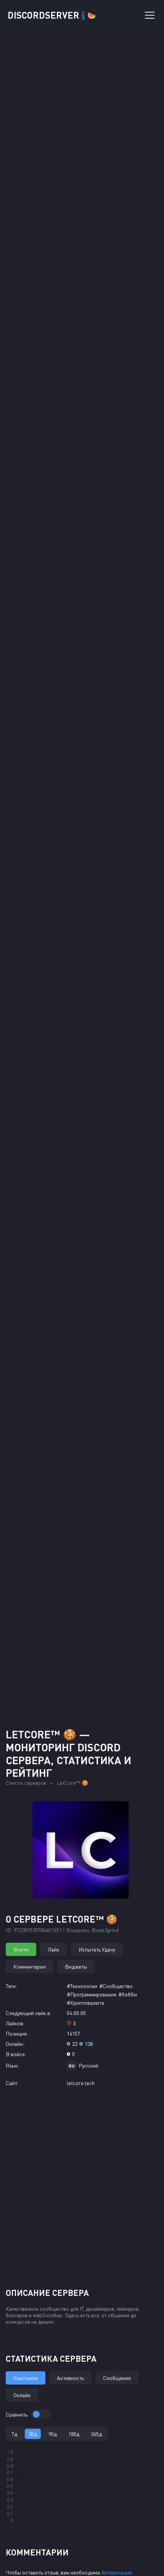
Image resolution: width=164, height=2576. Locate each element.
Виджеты (76, 1967)
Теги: (11, 1986)
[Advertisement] (82, 1631)
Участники (26, 2378)
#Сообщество (116, 1986)
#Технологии (82, 1986)
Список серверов (26, 1783)
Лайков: (15, 2023)
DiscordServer (52, 15)
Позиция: (17, 2034)
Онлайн (22, 2395)
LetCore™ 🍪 (72, 1783)
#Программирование (92, 1994)
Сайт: (12, 2083)
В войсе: (16, 2054)
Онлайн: (15, 2044)
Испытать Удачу (97, 1949)
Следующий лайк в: (29, 2013)
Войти (21, 1949)
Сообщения (117, 2378)
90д (53, 2434)
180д (74, 2434)
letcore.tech (81, 2083)
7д (14, 2434)
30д (33, 2434)
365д (96, 2434)
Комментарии (30, 1967)
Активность (70, 2378)
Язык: (13, 2065)
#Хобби (128, 1994)
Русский (88, 2065)
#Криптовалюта (85, 2003)
